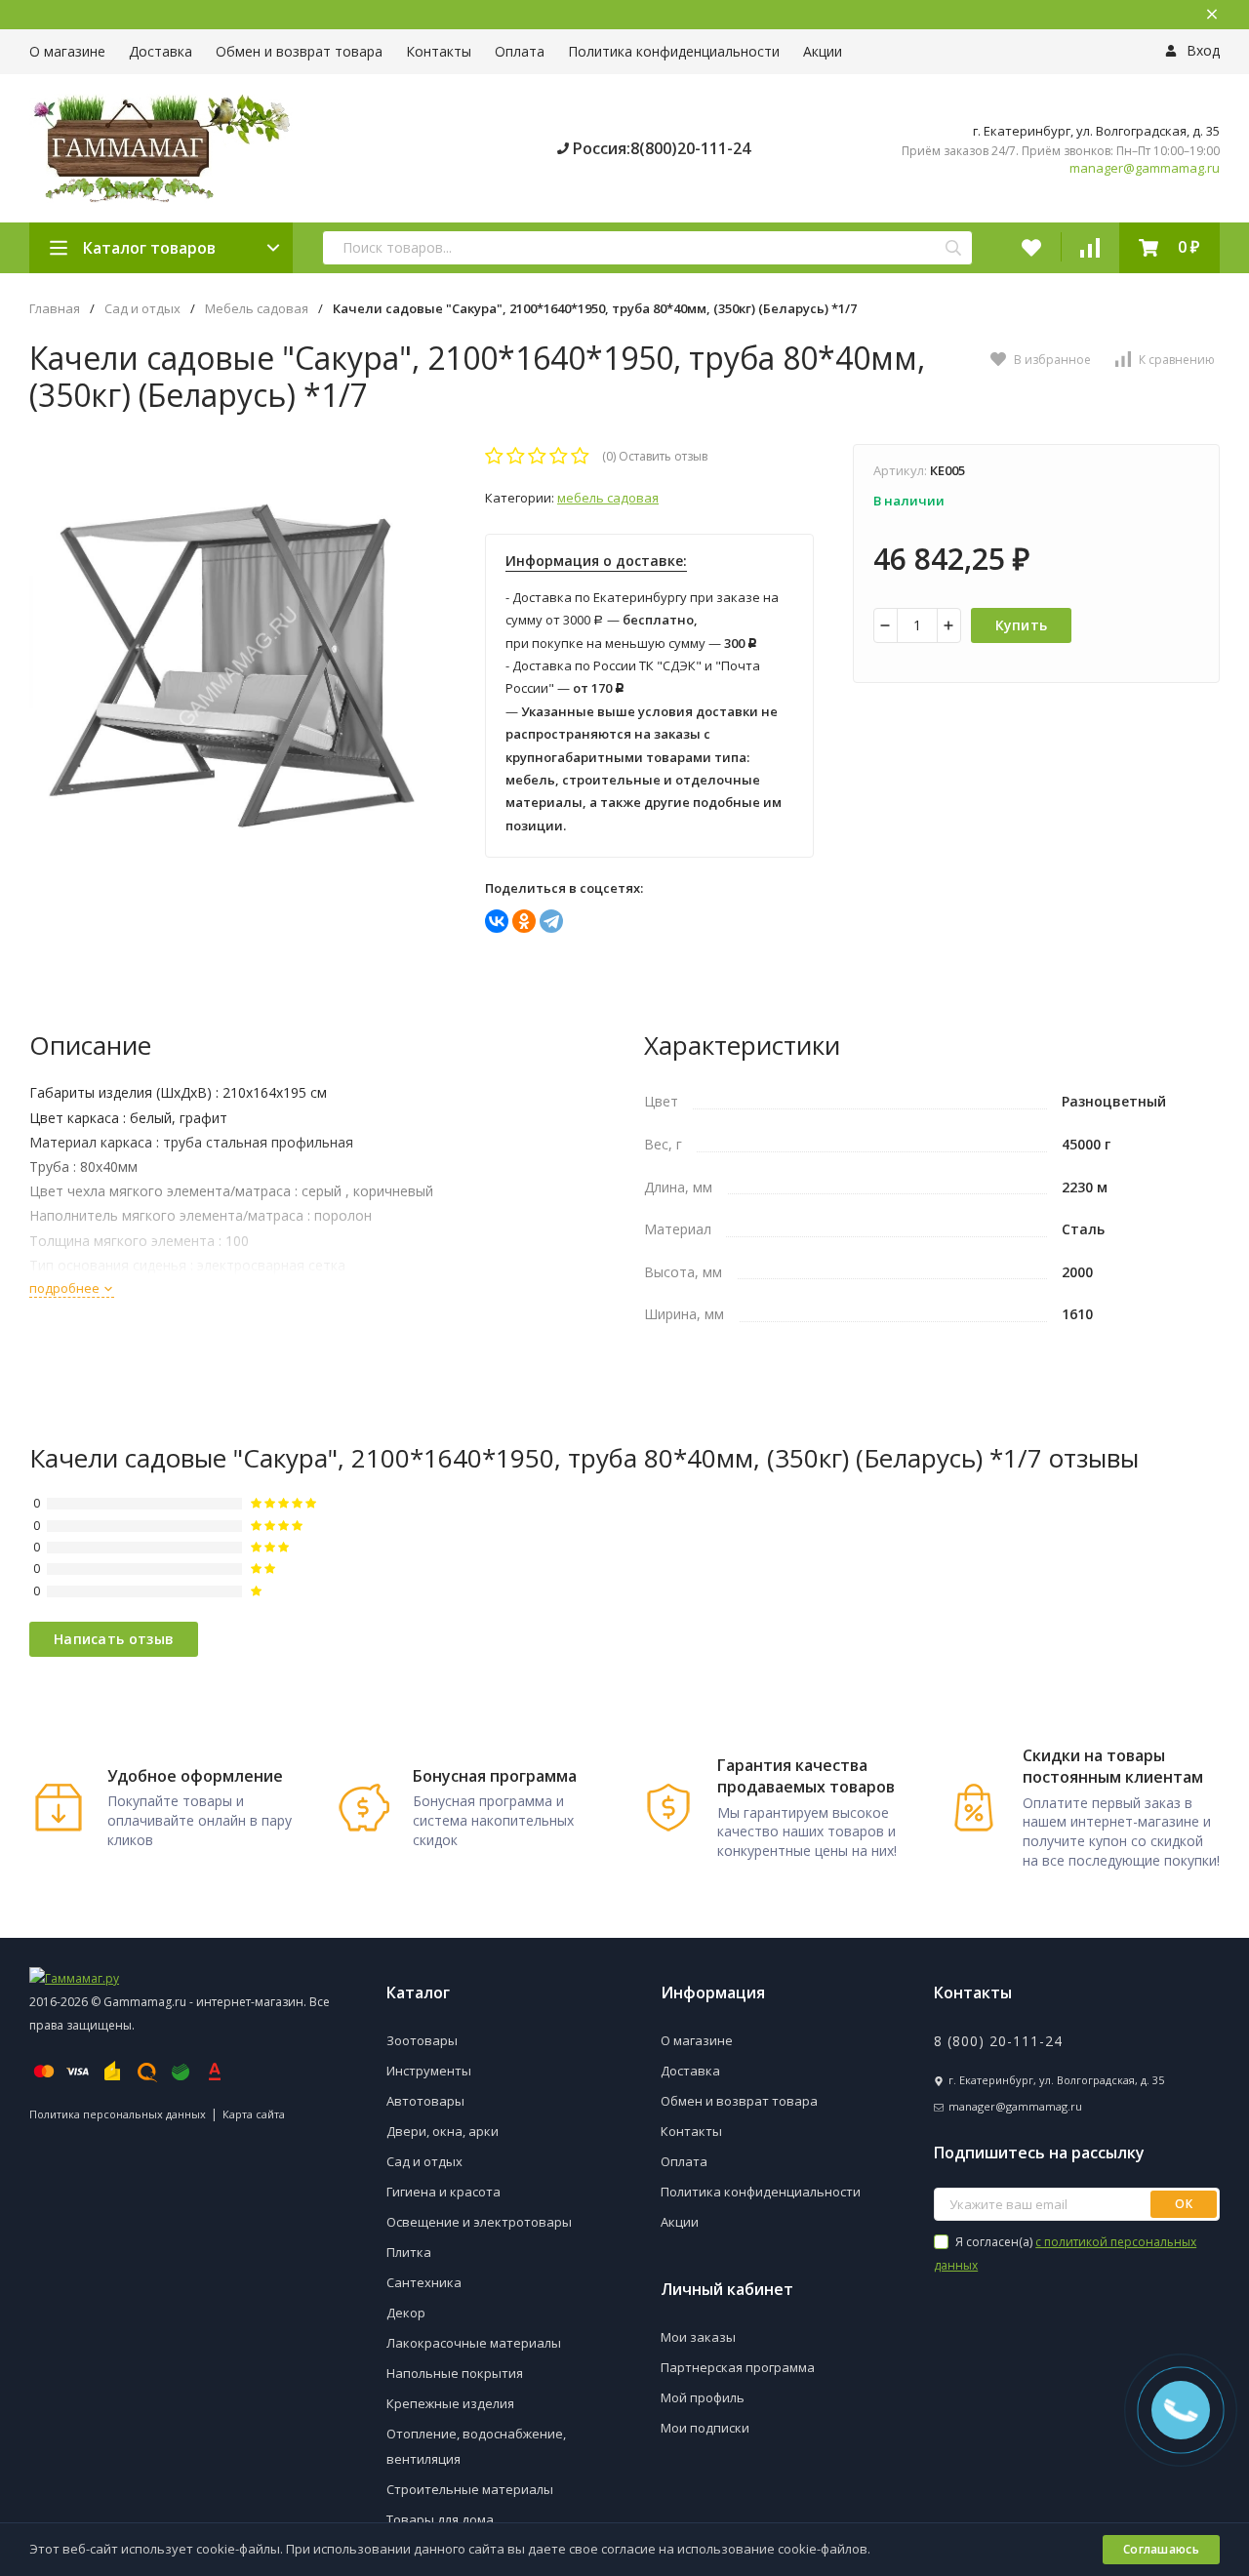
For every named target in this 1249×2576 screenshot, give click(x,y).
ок (1184, 2204)
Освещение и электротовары (479, 2222)
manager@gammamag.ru (1145, 168)
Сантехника (424, 2282)
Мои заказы (698, 2337)
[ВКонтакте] (497, 921)
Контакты (439, 51)
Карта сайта (254, 2114)
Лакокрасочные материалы (474, 2343)
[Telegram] (551, 921)
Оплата (520, 51)
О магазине (67, 51)
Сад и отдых (142, 309)
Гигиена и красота (443, 2192)
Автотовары (425, 2101)
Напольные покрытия (455, 2373)
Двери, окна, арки (443, 2131)
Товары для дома (440, 2519)
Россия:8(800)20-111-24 (660, 148)
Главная (55, 309)
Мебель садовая (257, 309)
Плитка (409, 2252)
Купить (1022, 625)
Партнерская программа (738, 2367)
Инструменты (429, 2071)
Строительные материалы (470, 2489)
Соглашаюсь (1161, 2549)
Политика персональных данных (118, 2114)
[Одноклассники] (524, 921)
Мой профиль (703, 2397)
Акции (823, 51)
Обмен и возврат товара (299, 51)
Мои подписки (705, 2428)
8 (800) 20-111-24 (998, 2041)
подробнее (66, 1288)
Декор (406, 2313)
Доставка (161, 51)
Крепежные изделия (450, 2403)
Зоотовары (422, 2040)
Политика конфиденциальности (674, 51)
